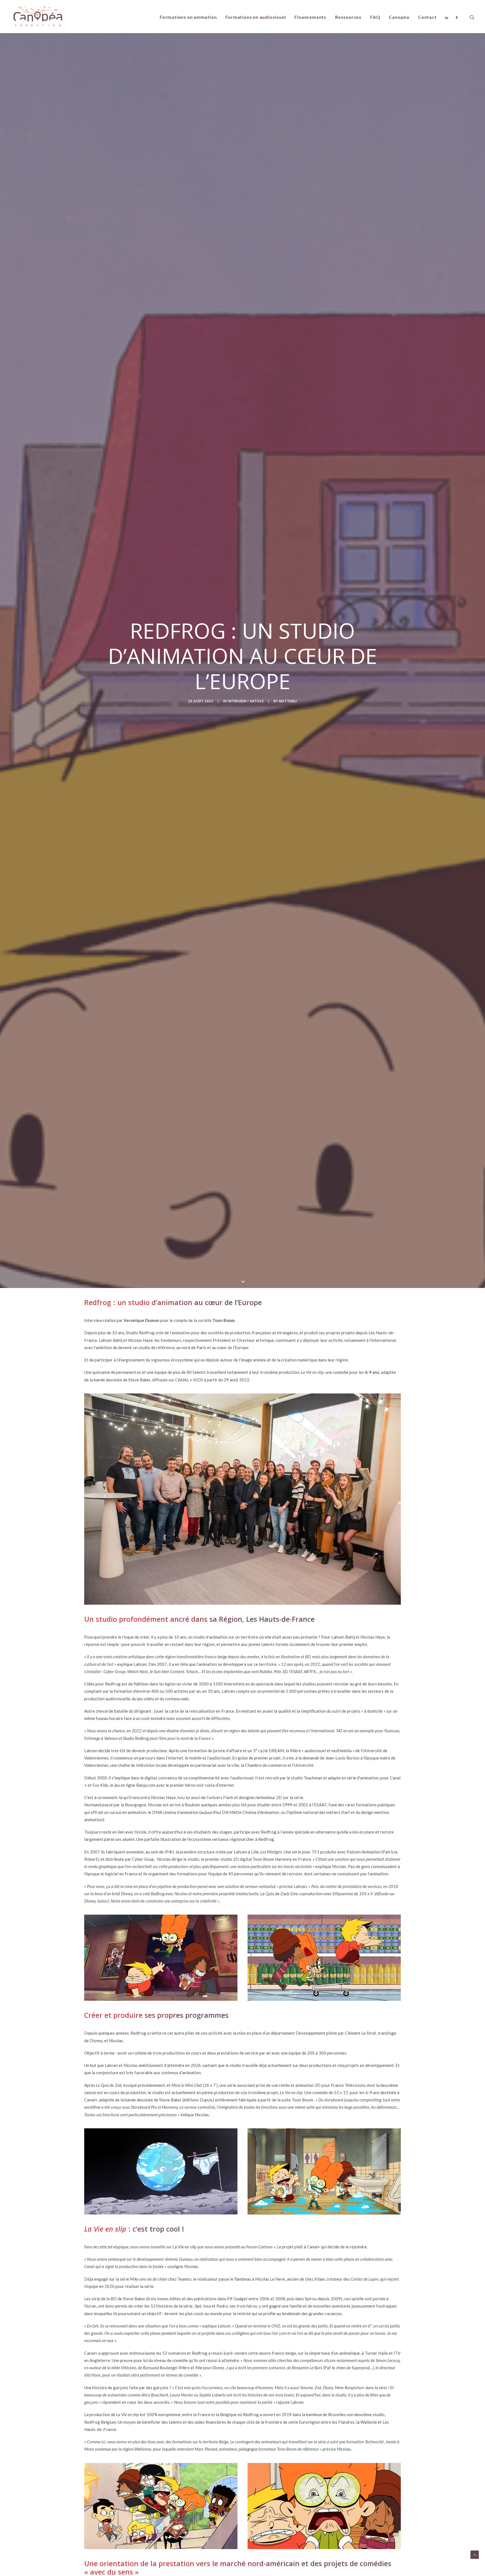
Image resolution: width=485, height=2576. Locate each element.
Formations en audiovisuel (256, 17)
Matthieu (288, 701)
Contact (427, 17)
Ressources (348, 17)
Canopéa (399, 17)
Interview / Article (246, 701)
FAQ (375, 17)
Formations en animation (188, 17)
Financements (310, 17)
